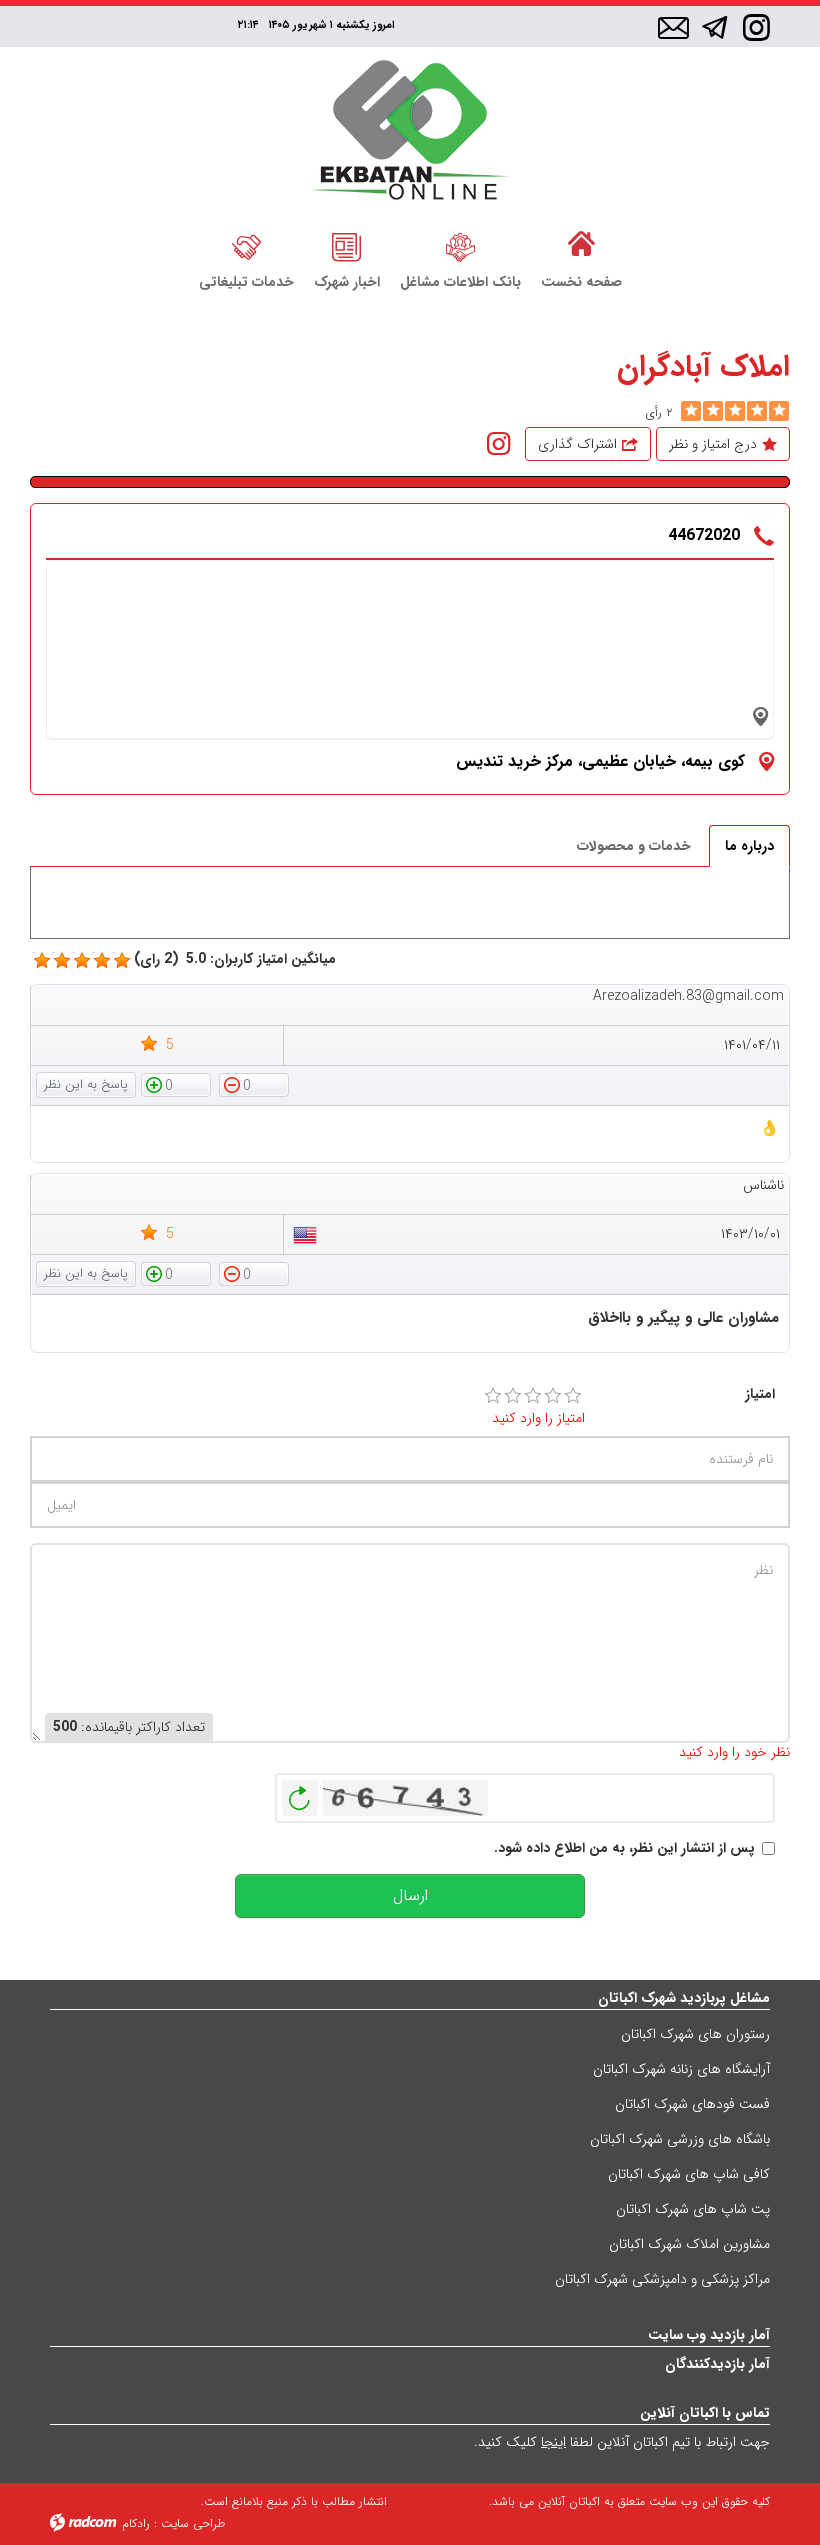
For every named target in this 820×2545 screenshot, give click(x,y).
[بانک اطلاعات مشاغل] (460, 245)
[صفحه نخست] (581, 245)
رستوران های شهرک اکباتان (695, 2034)
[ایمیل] (673, 29)
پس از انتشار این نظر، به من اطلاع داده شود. (624, 1848)
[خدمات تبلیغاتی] (246, 245)
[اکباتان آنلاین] (410, 132)
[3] (533, 1396)
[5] (691, 411)
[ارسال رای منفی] (254, 1084)
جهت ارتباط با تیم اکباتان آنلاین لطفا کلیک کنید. (622, 2442)
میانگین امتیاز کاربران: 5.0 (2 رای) (235, 959)
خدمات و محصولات (634, 846)
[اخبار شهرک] (347, 245)
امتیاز (760, 1394)
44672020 (704, 535)
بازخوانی (300, 1793)
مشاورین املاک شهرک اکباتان (689, 2244)
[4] (553, 1396)
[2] (513, 1396)
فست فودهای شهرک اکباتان (692, 2104)
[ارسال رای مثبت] (176, 1084)
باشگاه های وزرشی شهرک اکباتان (680, 2139)
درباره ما (749, 846)
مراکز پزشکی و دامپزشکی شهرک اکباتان (662, 2279)
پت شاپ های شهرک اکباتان (693, 2209)
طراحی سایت (193, 2523)
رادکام (136, 2523)
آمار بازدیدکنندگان (717, 2364)
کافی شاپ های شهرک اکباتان (689, 2174)
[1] (493, 1396)
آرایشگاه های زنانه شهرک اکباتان (681, 2069)
